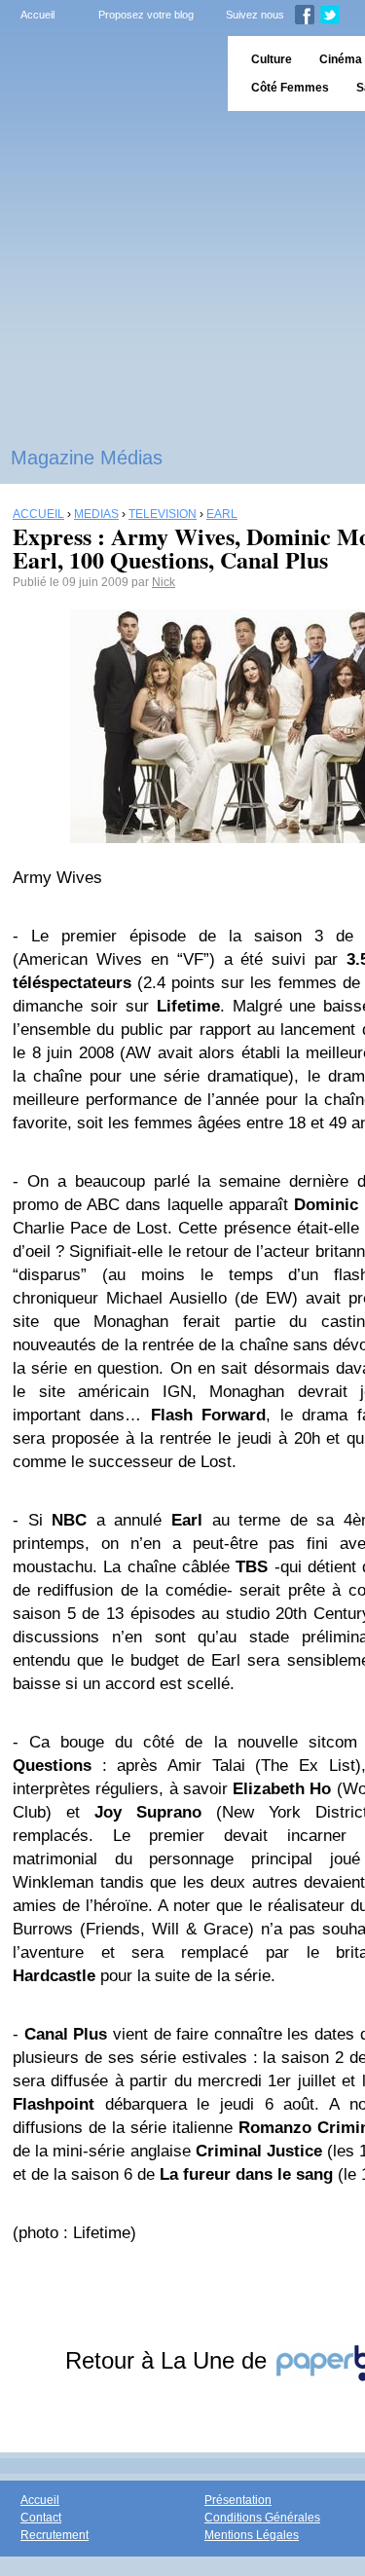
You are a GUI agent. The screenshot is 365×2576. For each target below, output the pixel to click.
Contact (41, 2518)
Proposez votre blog (146, 15)
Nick (164, 582)
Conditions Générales (262, 2518)
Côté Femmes (290, 88)
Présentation (238, 2500)
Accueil (37, 15)
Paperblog (108, 74)
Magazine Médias (87, 458)
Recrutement (55, 2535)
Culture (272, 59)
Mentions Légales (252, 2535)
